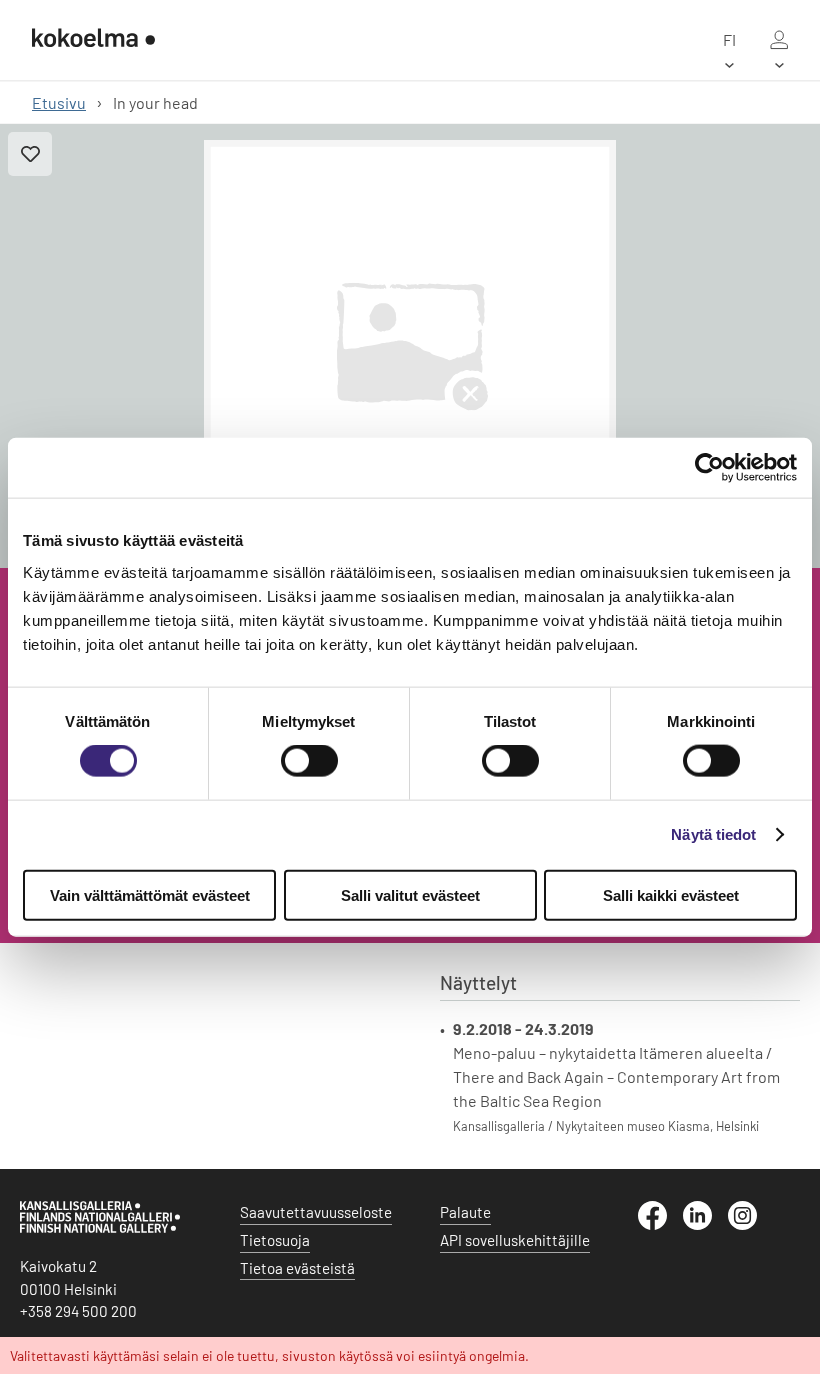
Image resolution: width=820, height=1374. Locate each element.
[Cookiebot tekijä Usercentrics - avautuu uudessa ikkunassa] (709, 468)
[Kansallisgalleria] (100, 1228)
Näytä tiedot (713, 834)
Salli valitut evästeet (410, 894)
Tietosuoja (275, 1240)
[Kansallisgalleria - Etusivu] (93, 40)
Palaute (465, 1212)
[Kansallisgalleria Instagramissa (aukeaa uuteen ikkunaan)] (750, 1224)
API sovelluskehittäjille (515, 1240)
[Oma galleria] (779, 40)
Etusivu (59, 102)
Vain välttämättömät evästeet (150, 894)
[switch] (309, 761)
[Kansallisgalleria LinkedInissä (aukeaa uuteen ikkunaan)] (705, 1224)
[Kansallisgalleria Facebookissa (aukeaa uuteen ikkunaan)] (660, 1224)
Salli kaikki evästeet (671, 894)
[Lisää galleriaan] (30, 154)
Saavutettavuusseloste (316, 1212)
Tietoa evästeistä (297, 1268)
